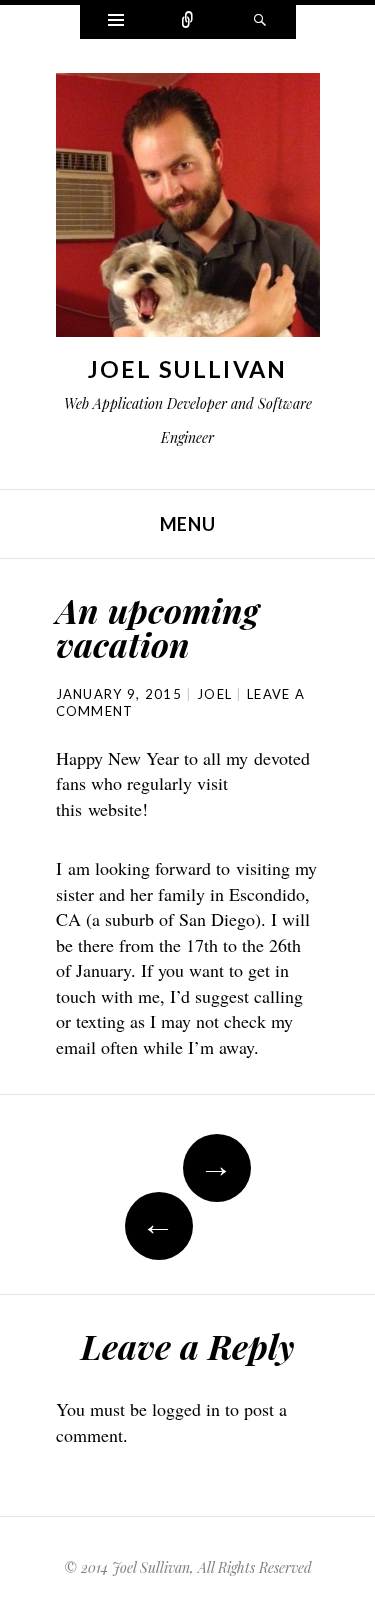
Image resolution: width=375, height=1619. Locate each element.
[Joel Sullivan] (188, 210)
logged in (186, 1409)
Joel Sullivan (188, 369)
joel (214, 694)
